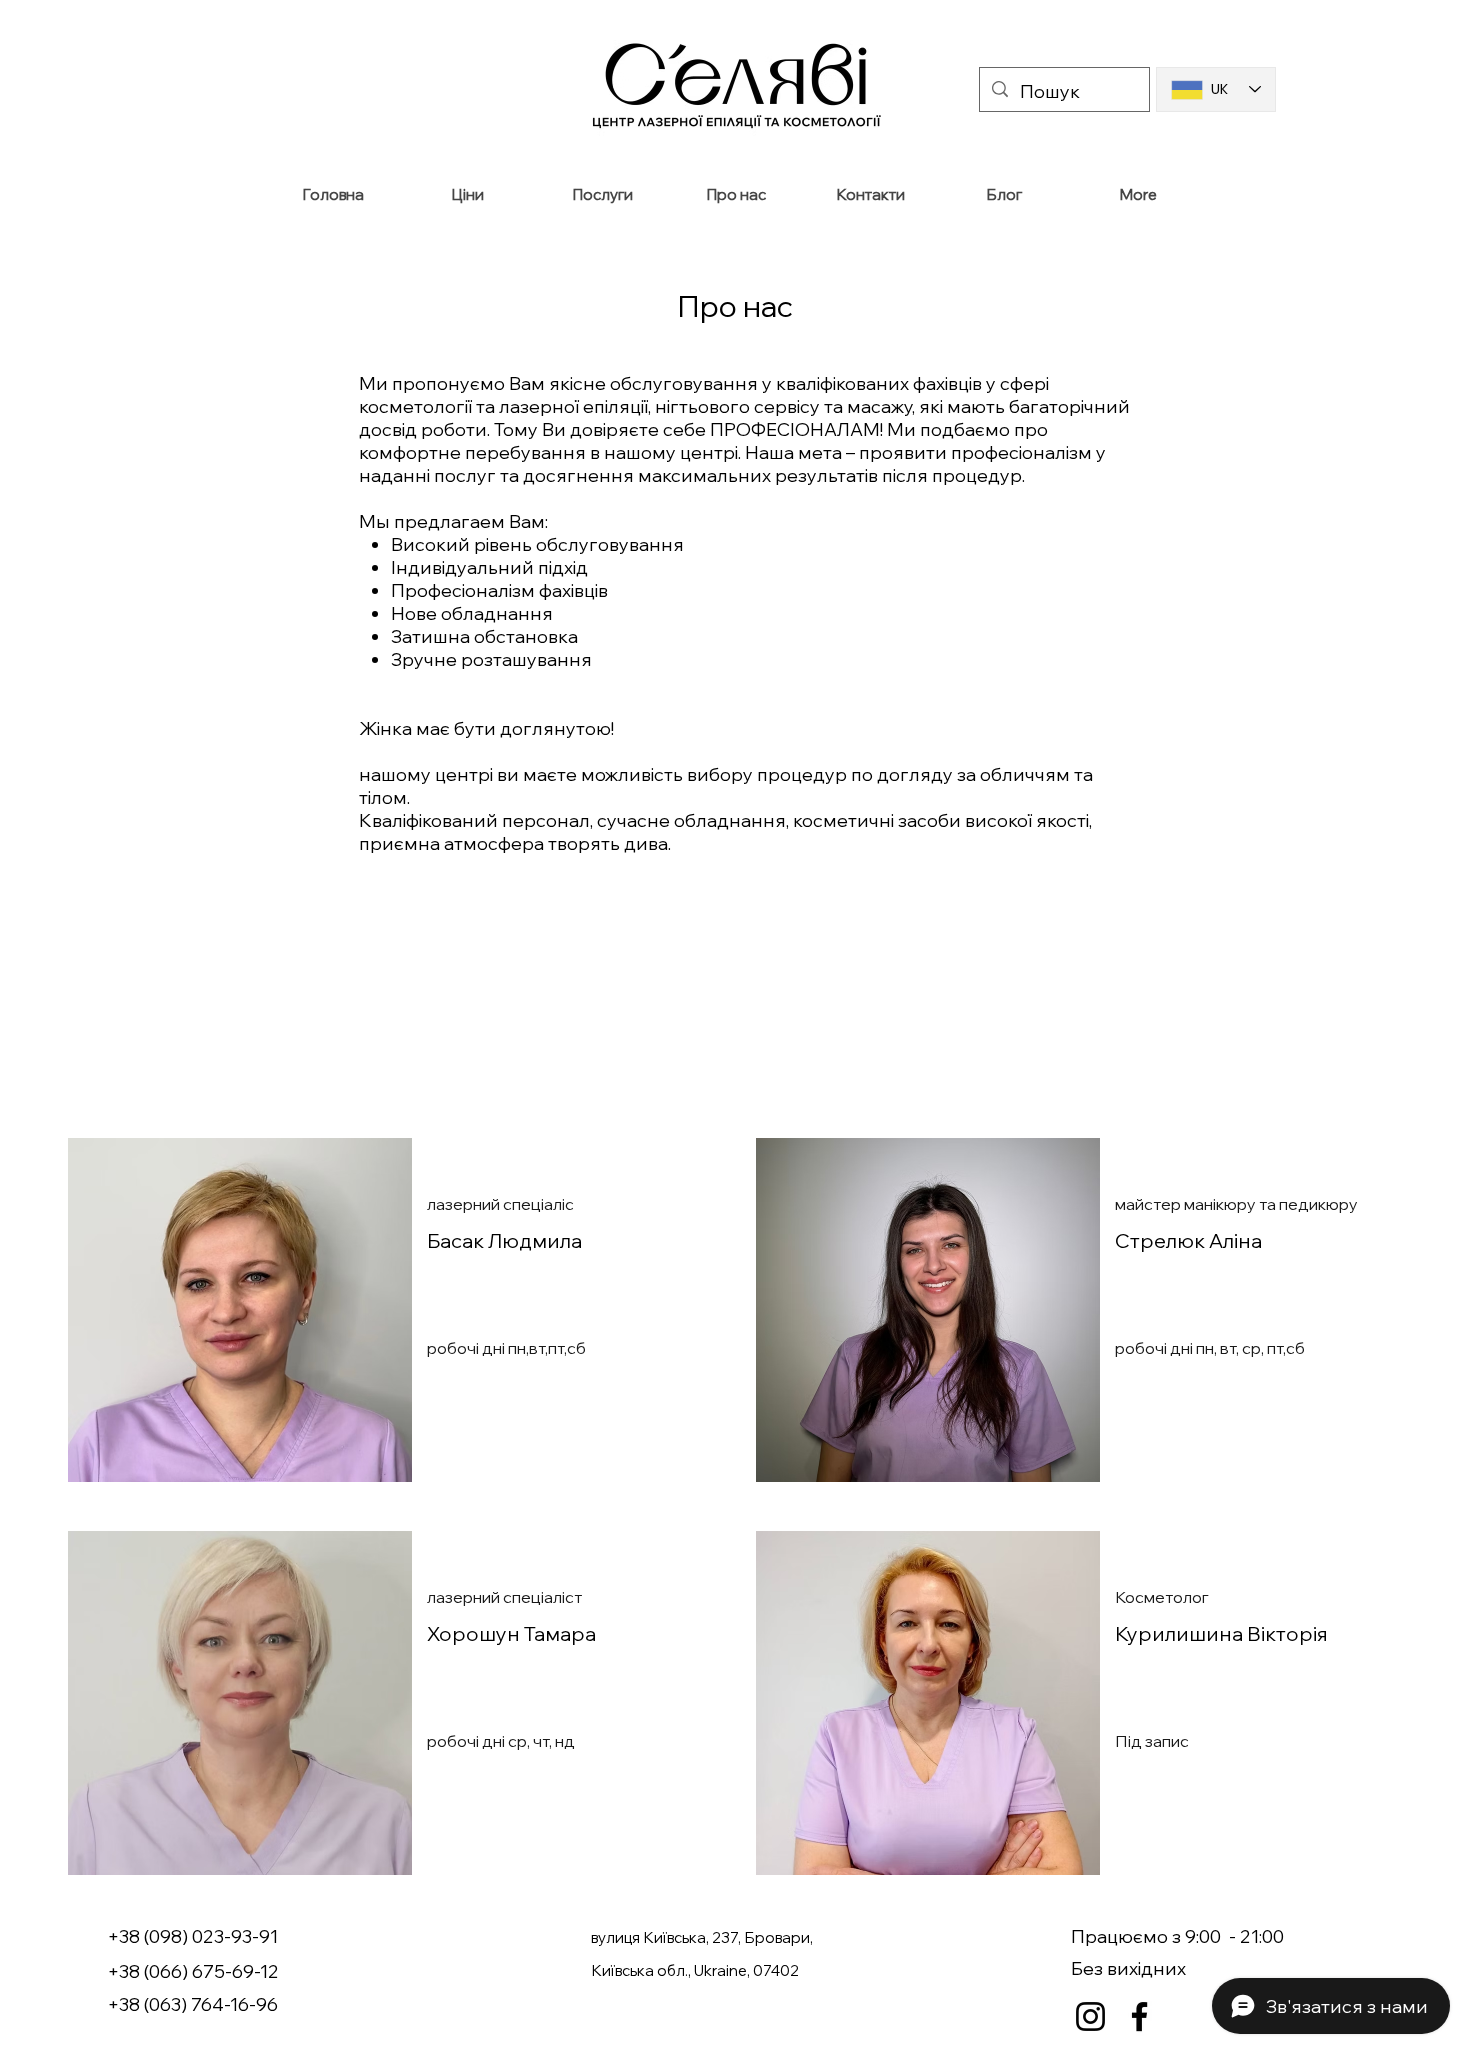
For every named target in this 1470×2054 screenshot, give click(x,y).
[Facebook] (1139, 2016)
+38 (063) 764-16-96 (192, 2004)
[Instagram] (1090, 2016)
